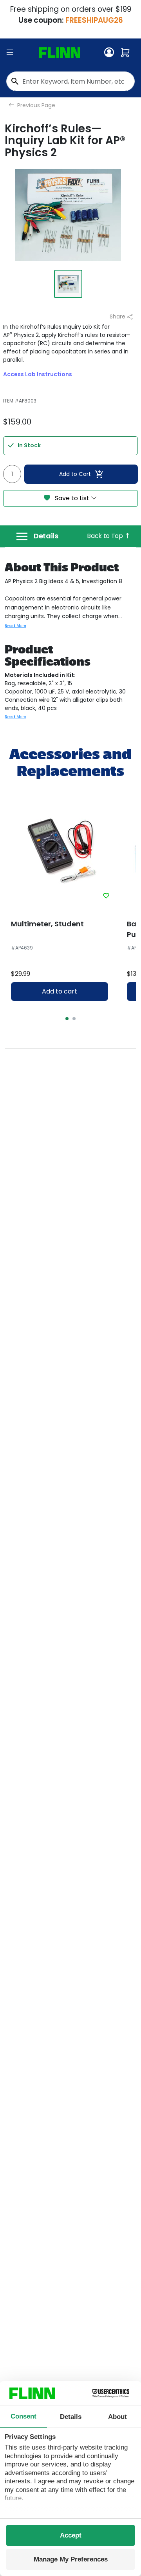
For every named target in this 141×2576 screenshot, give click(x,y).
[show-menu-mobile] (10, 53)
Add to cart (60, 991)
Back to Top (106, 536)
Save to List (72, 498)
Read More (15, 626)
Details (46, 536)
